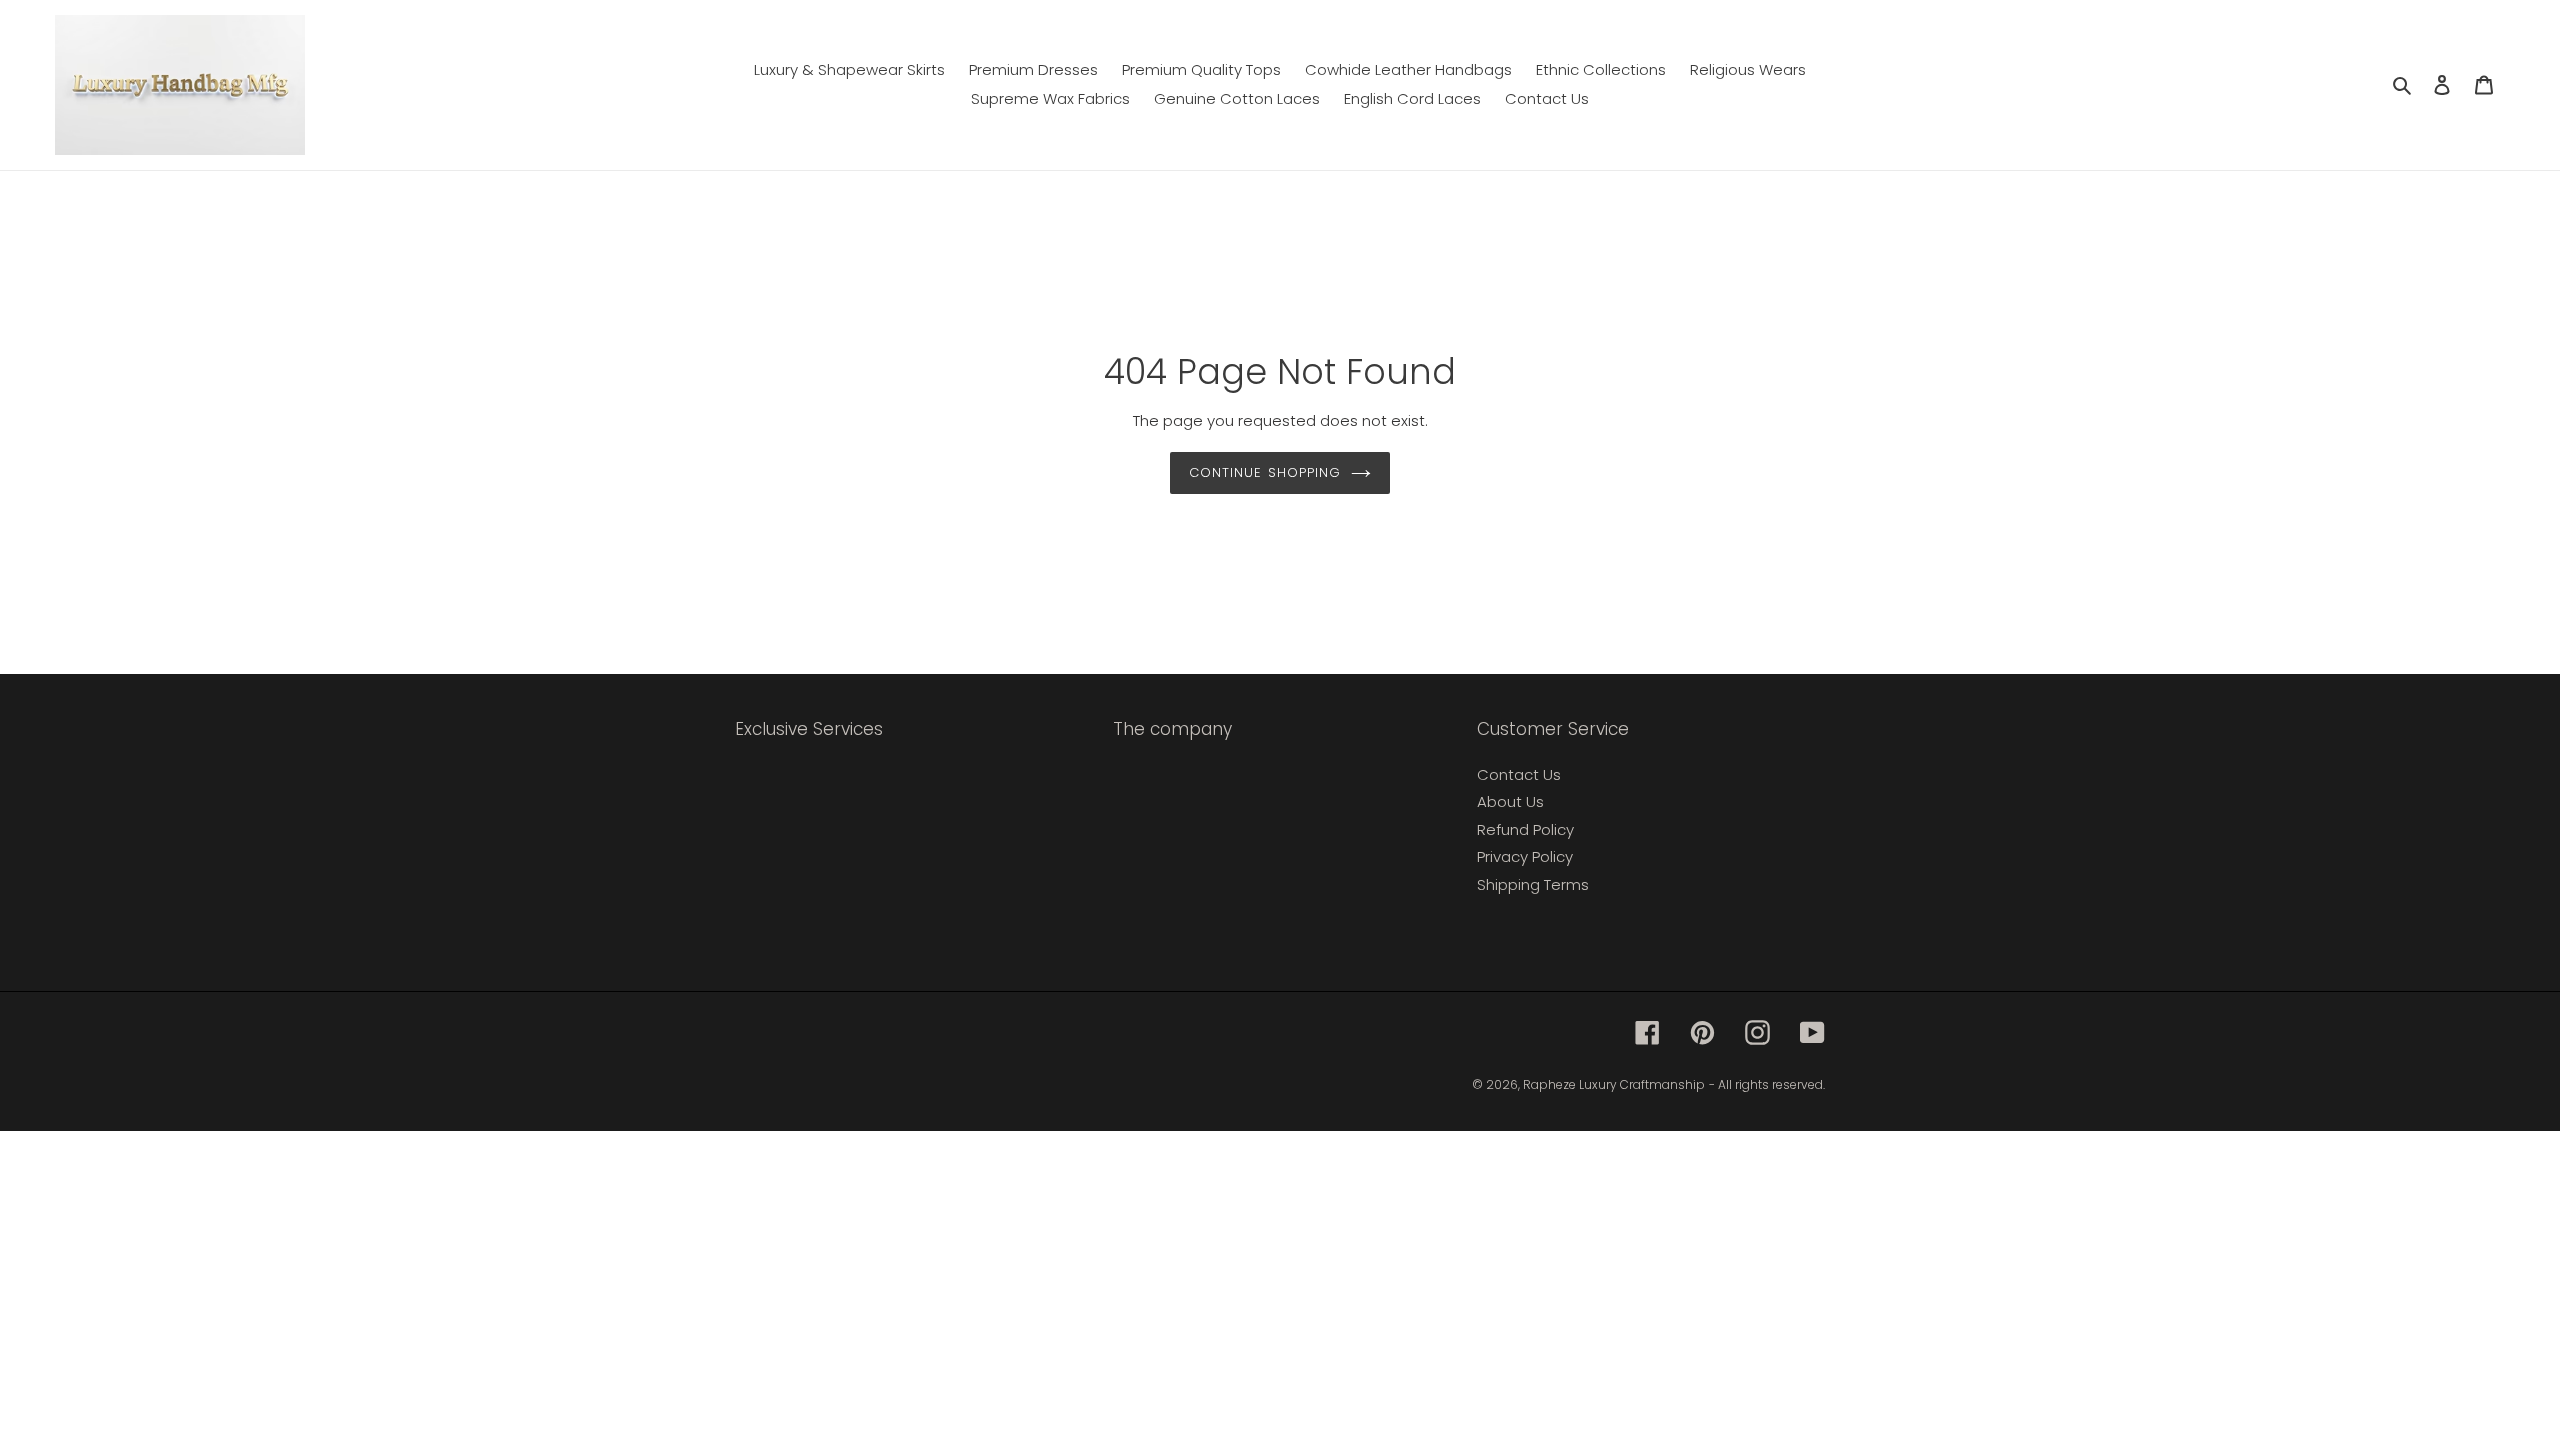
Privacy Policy (1525, 856)
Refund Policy (1525, 829)
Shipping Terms (1533, 884)
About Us (1510, 801)
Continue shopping (1265, 472)
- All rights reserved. (1767, 1084)
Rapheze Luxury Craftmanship (1614, 1084)
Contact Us (1519, 774)
